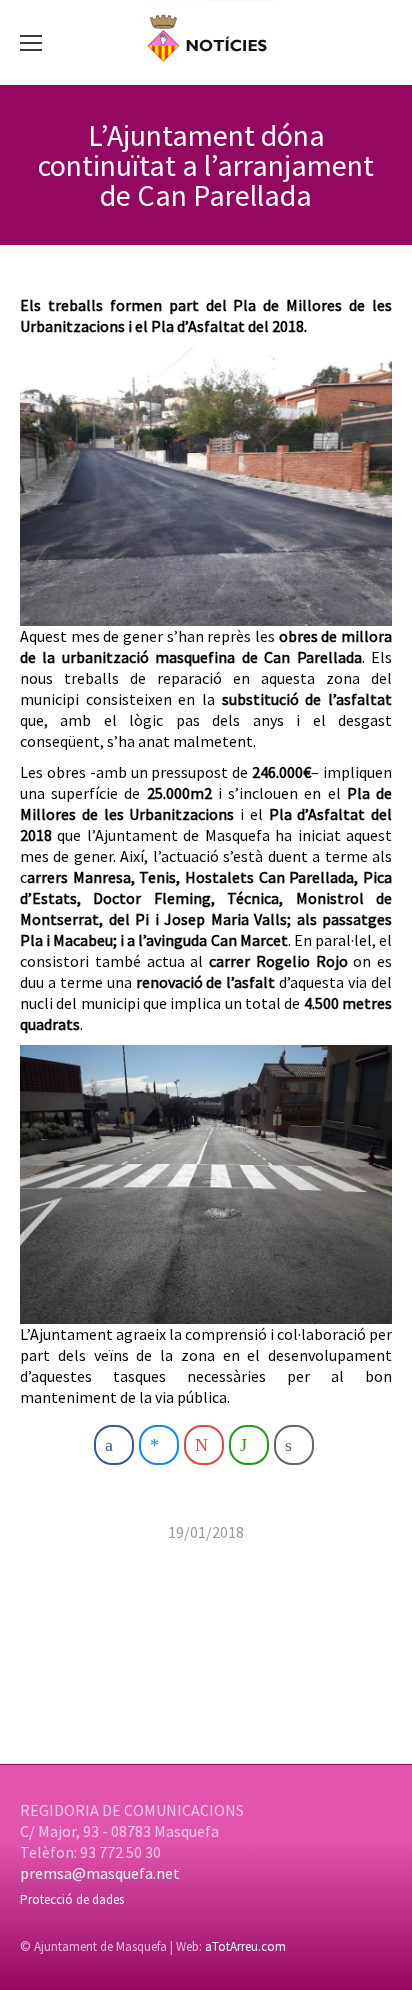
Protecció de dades (72, 1899)
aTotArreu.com (245, 1946)
